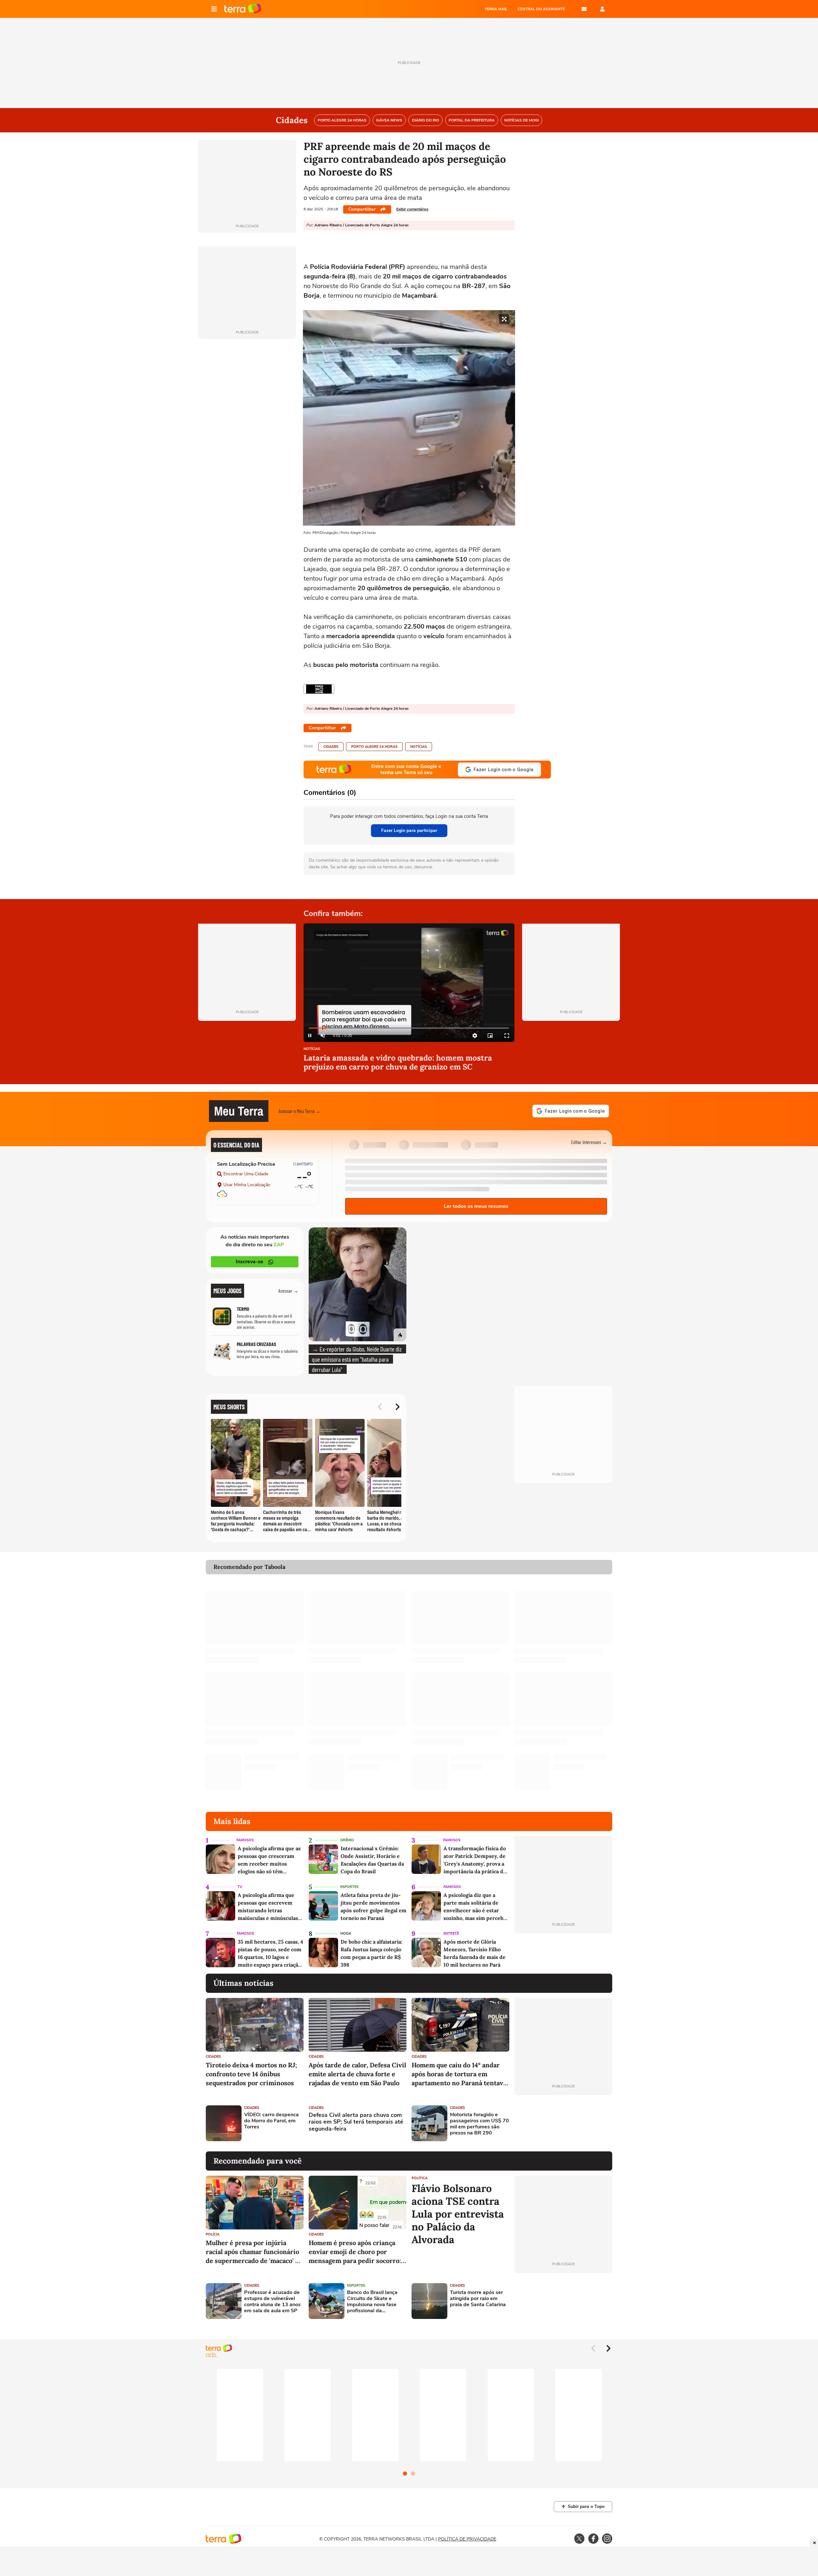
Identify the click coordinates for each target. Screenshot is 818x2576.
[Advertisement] (563, 2123)
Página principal (243, 9)
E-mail (584, 9)
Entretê (451, 1934)
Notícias (419, 747)
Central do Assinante (541, 9)
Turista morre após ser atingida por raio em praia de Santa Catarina (478, 2299)
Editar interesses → (589, 1142)
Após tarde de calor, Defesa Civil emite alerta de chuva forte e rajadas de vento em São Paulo (357, 2074)
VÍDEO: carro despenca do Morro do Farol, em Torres (271, 2121)
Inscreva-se (250, 1262)
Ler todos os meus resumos (476, 1206)
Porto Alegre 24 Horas (374, 747)
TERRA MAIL (496, 9)
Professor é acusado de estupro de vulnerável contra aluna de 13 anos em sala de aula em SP (272, 2302)
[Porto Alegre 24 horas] (319, 689)
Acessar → (288, 1291)
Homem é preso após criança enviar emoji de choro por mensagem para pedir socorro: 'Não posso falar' (355, 2252)
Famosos (245, 1840)
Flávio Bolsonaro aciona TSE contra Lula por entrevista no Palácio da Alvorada (458, 2214)
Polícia (213, 2234)
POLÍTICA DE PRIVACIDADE (467, 2539)
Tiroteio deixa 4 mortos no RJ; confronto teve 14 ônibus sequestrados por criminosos (251, 2074)
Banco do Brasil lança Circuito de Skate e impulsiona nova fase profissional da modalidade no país (372, 2302)
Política (420, 2178)
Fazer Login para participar (409, 830)
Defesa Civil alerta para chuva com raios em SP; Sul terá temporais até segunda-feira (356, 2122)
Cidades (331, 747)
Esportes (349, 1887)
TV (240, 1887)
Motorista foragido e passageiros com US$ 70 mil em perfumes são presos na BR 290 (479, 2124)
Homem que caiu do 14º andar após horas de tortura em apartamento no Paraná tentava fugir (459, 2074)
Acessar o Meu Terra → (300, 1111)
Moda (346, 1934)
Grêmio (347, 1840)
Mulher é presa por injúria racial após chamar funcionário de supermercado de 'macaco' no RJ (254, 2252)
